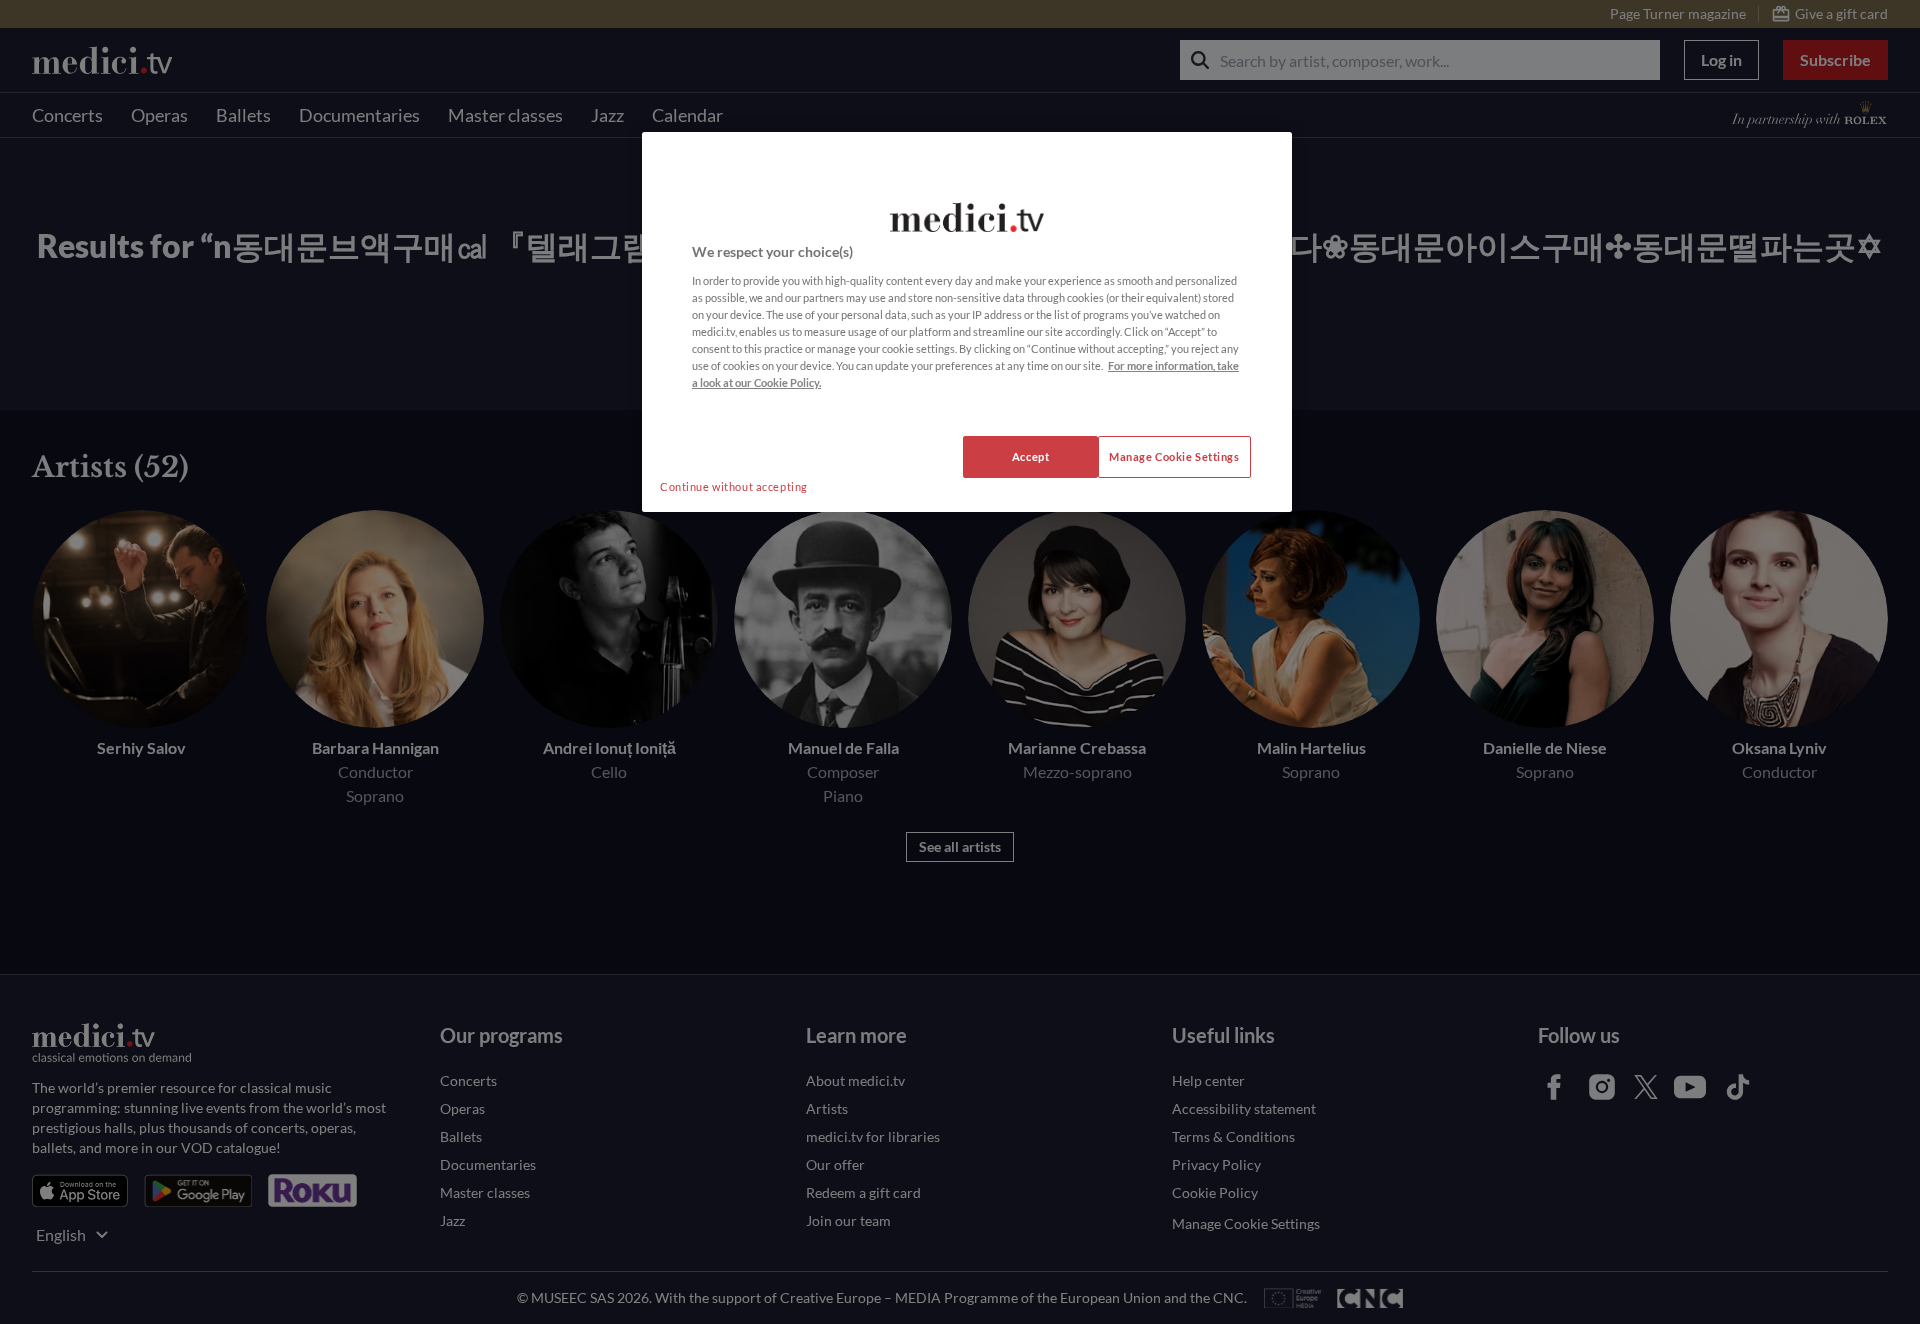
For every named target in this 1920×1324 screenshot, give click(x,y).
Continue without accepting (734, 486)
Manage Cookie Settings (1174, 456)
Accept (1030, 456)
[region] (967, 322)
